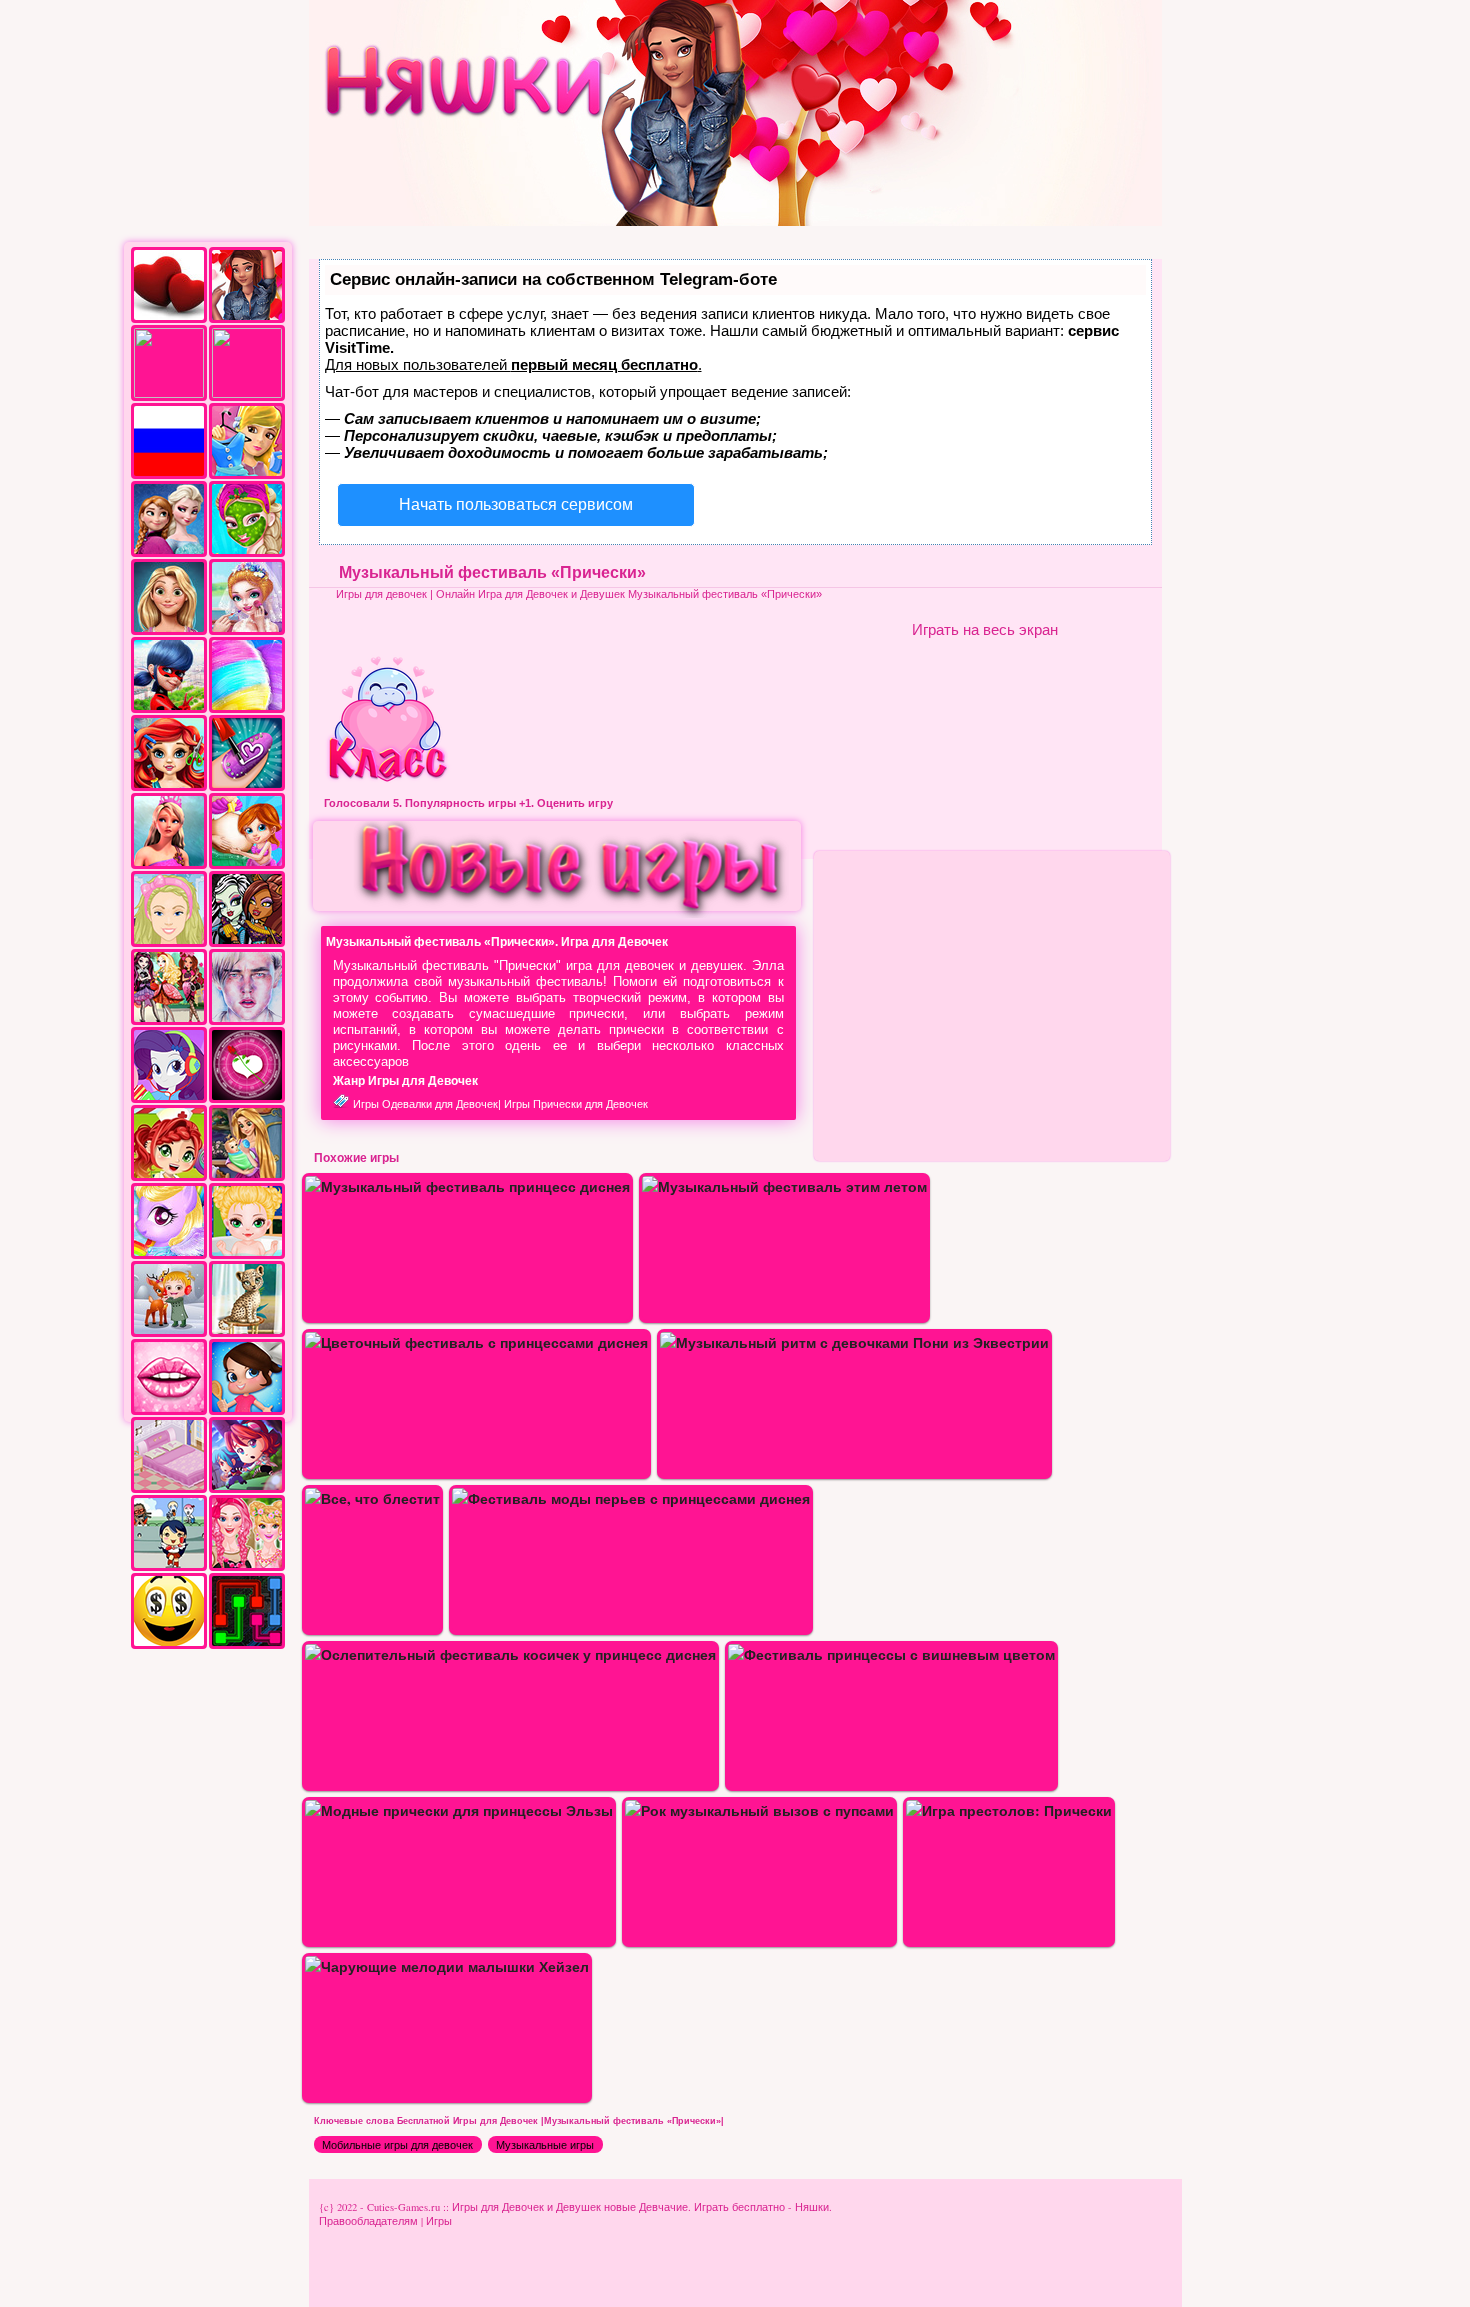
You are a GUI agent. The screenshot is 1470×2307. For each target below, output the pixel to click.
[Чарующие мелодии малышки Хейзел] (447, 1966)
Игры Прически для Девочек (576, 1104)
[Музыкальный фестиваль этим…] (784, 1186)
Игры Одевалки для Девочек (425, 1104)
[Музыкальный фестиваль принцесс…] (467, 1186)
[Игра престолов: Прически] (1009, 1810)
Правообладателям (368, 2221)
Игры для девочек (381, 594)
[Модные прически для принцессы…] (459, 1810)
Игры (439, 2221)
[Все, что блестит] (372, 1498)
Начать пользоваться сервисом (516, 504)
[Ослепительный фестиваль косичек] (510, 1654)
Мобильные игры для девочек (397, 2145)
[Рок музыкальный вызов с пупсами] (759, 1810)
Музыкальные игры (545, 2145)
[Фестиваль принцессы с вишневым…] (891, 1654)
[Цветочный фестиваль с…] (476, 1342)
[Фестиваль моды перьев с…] (631, 1498)
